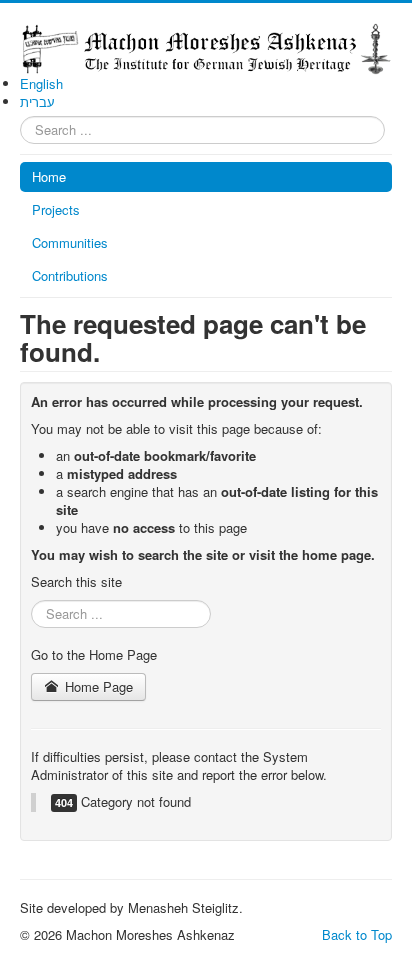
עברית (37, 101)
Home (49, 176)
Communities (70, 242)
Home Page (97, 686)
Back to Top (357, 934)
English (41, 83)
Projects (56, 209)
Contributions (70, 275)
